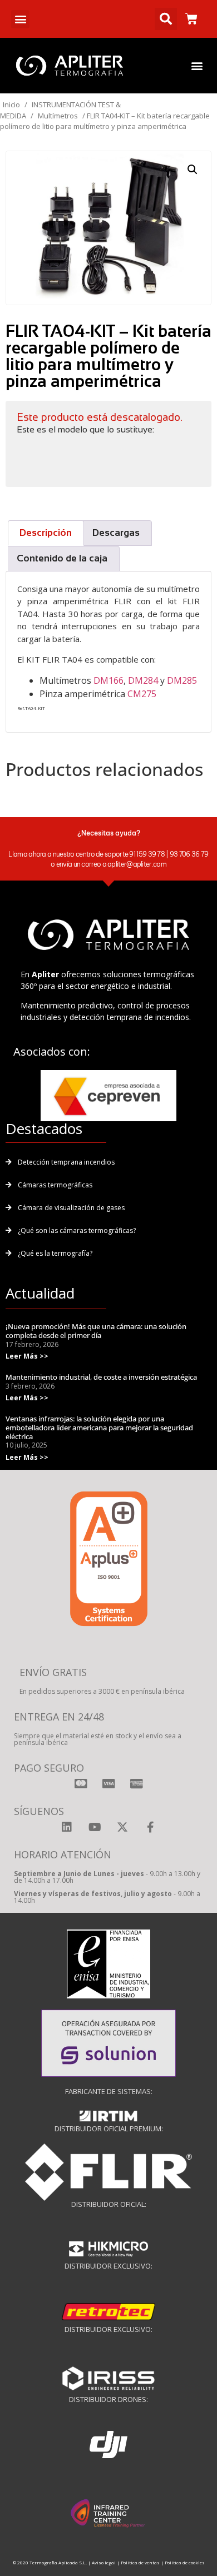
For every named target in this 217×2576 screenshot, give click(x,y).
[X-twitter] (122, 1827)
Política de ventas (140, 2562)
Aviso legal (104, 2562)
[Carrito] (191, 19)
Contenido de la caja (62, 558)
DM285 (182, 680)
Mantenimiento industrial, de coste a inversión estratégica (101, 1377)
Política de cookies (185, 2562)
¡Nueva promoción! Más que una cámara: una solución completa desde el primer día (96, 1331)
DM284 (143, 680)
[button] (20, 19)
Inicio (11, 105)
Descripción (46, 533)
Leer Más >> (27, 1356)
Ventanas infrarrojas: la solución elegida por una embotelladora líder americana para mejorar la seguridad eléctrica (99, 1427)
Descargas (116, 533)
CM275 (142, 694)
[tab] (46, 533)
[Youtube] (95, 1827)
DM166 (108, 680)
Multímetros (58, 116)
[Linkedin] (67, 1827)
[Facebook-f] (150, 1827)
